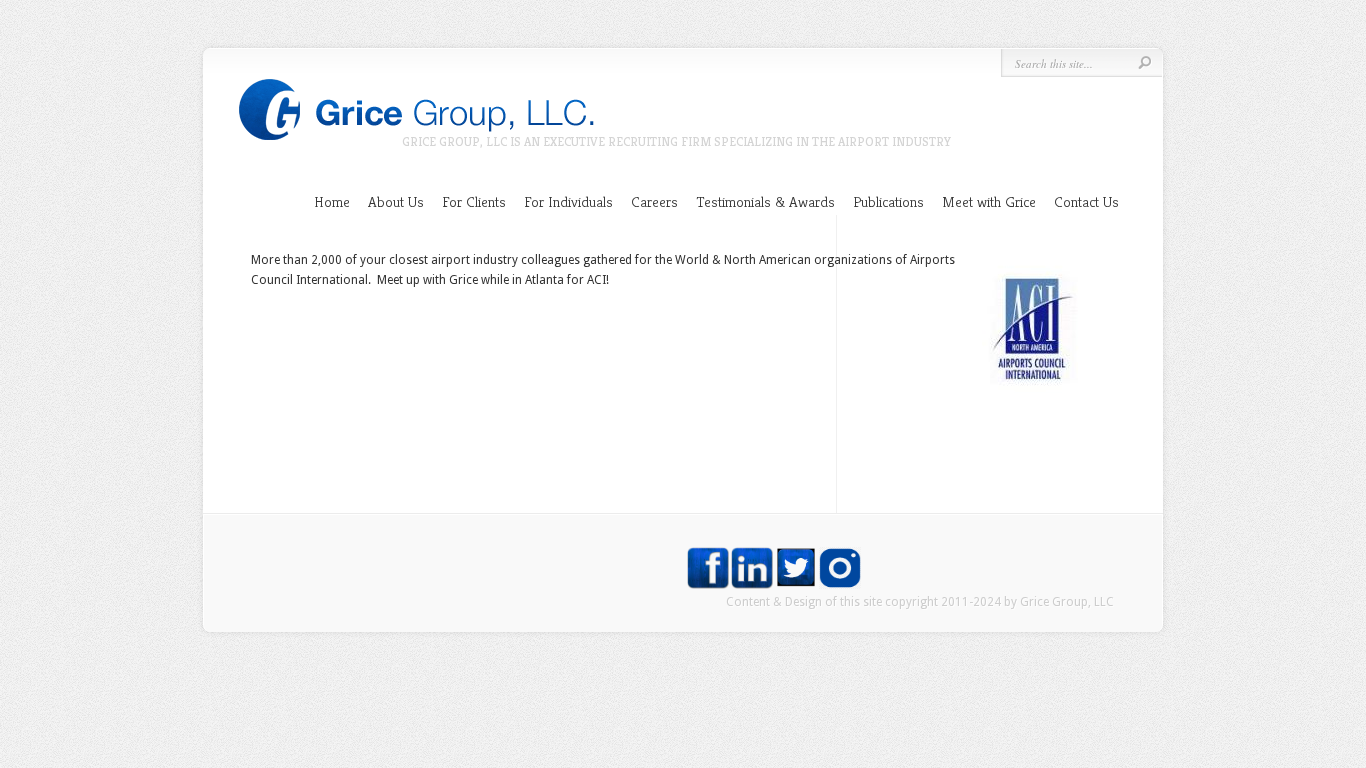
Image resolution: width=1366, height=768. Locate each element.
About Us (396, 201)
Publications (888, 201)
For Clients (474, 201)
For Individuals (568, 201)
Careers (654, 201)
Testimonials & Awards (765, 201)
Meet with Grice (989, 201)
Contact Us (1086, 201)
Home (332, 201)
